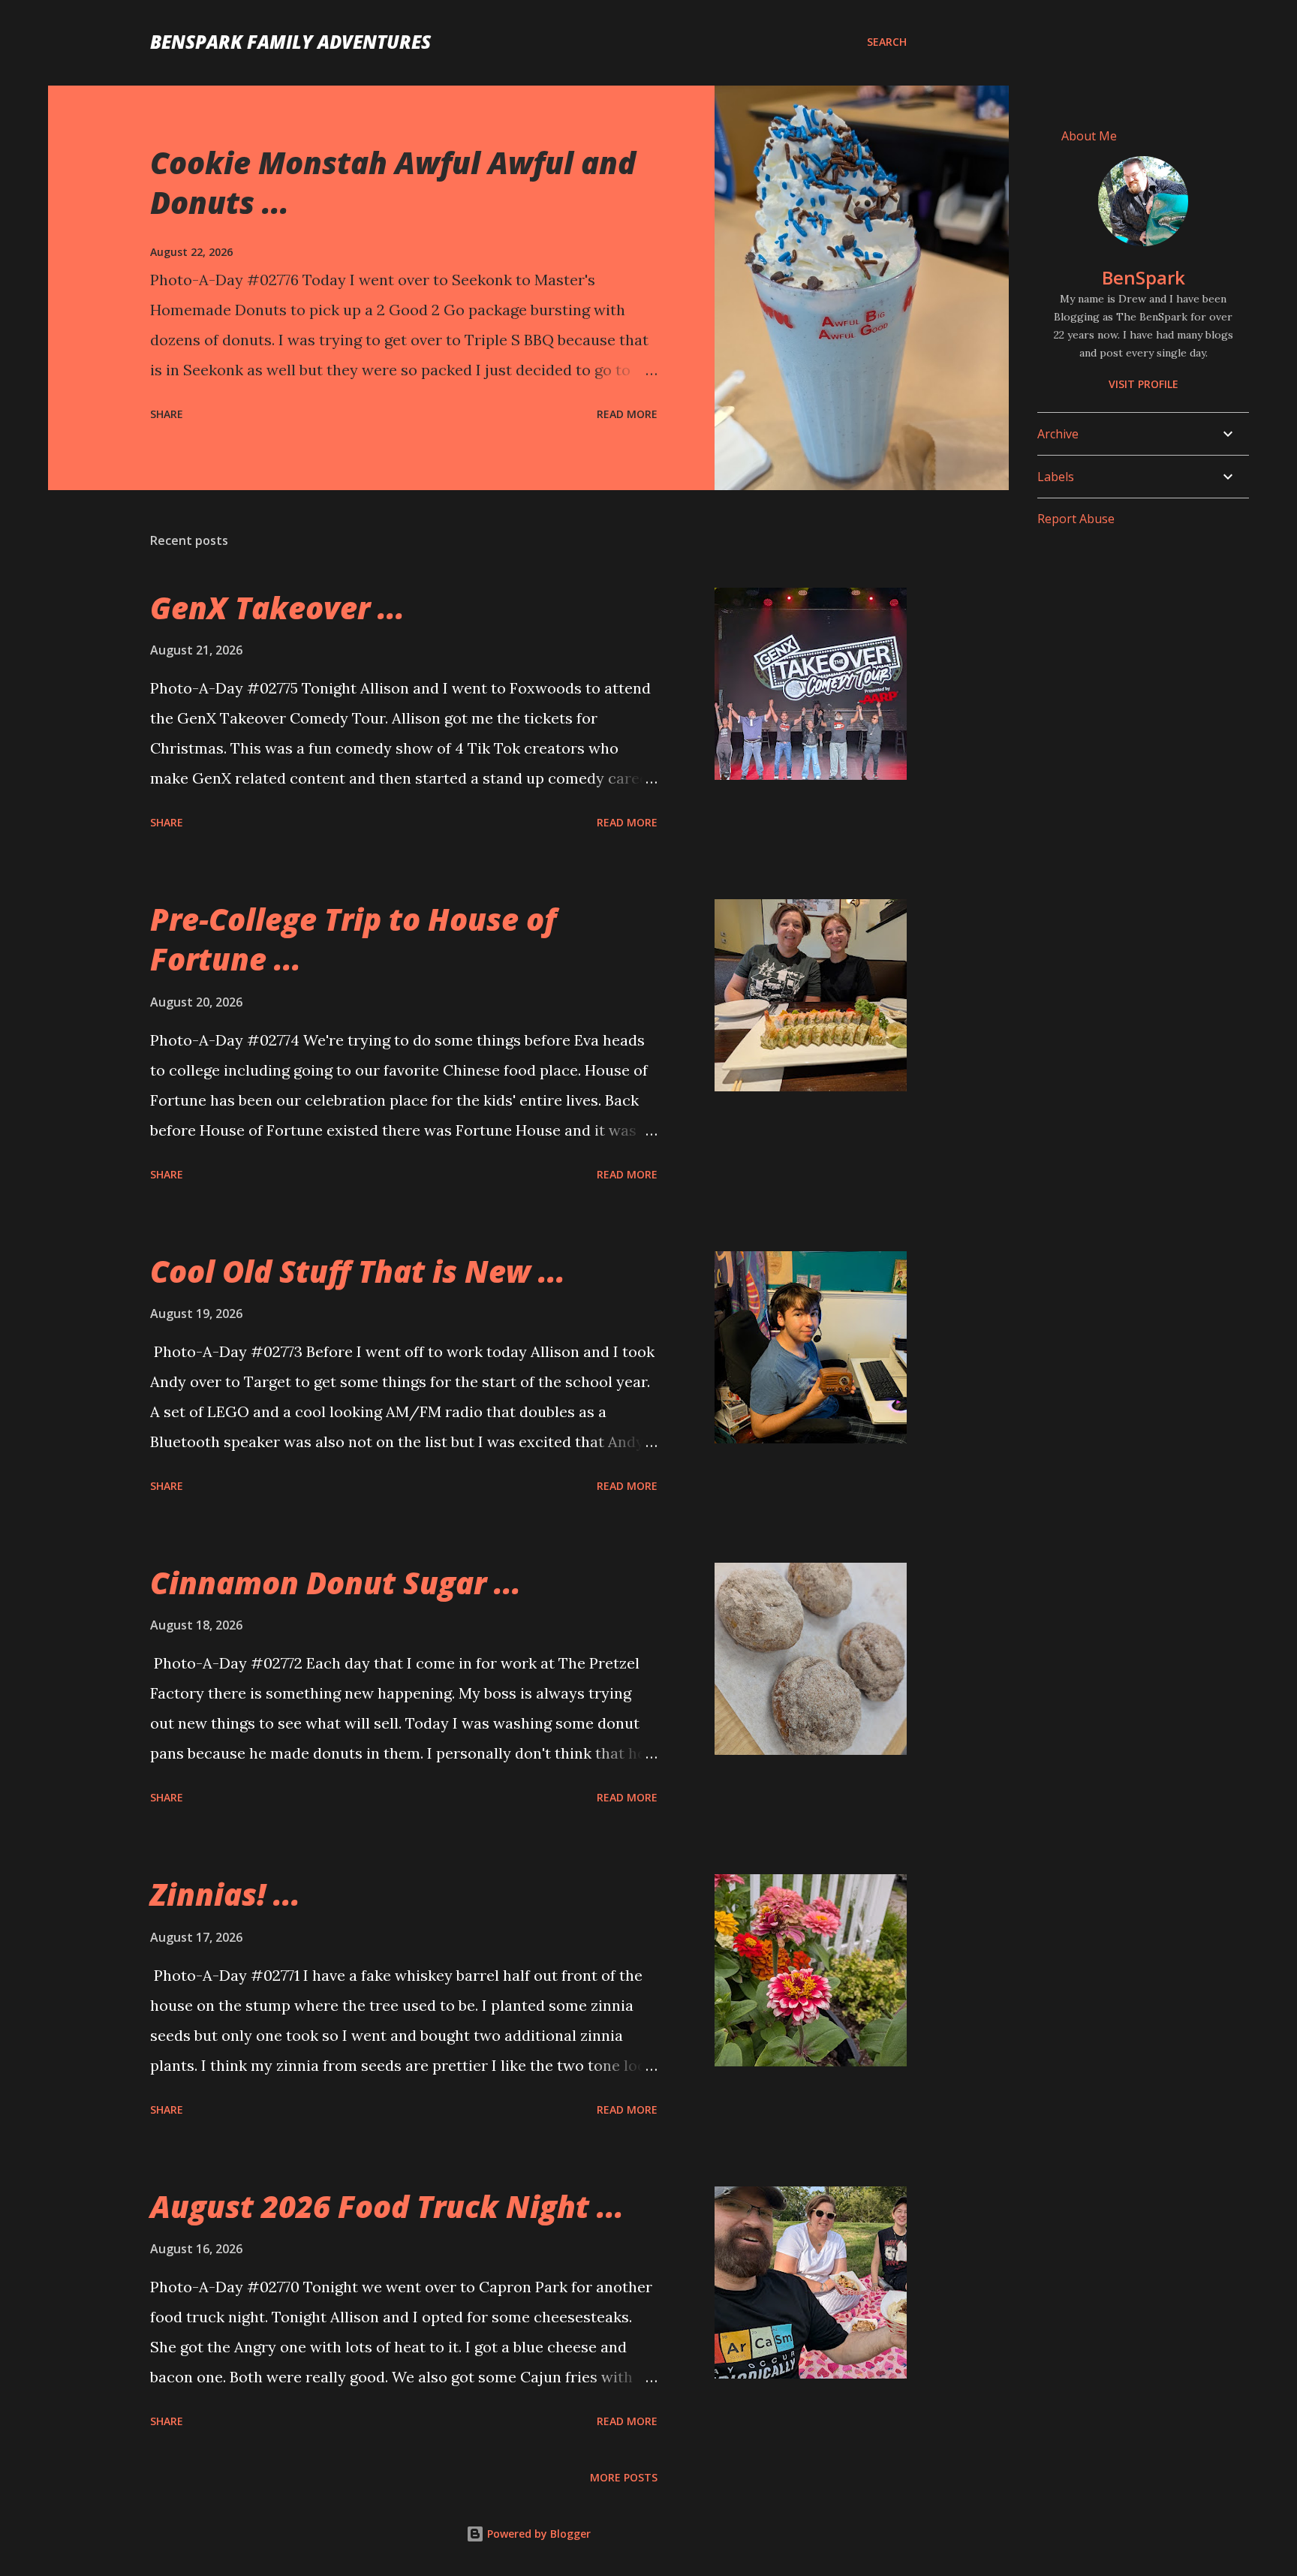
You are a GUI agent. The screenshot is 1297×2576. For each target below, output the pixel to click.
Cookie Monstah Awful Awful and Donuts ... (393, 182)
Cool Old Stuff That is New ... (358, 1271)
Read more (627, 414)
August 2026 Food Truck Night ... (387, 2206)
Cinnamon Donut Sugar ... (336, 1583)
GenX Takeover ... (277, 608)
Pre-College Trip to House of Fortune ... (353, 939)
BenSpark (1144, 277)
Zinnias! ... (225, 1894)
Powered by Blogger (537, 2534)
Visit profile (1144, 384)
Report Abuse (1076, 519)
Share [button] (167, 414)
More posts (624, 2477)
